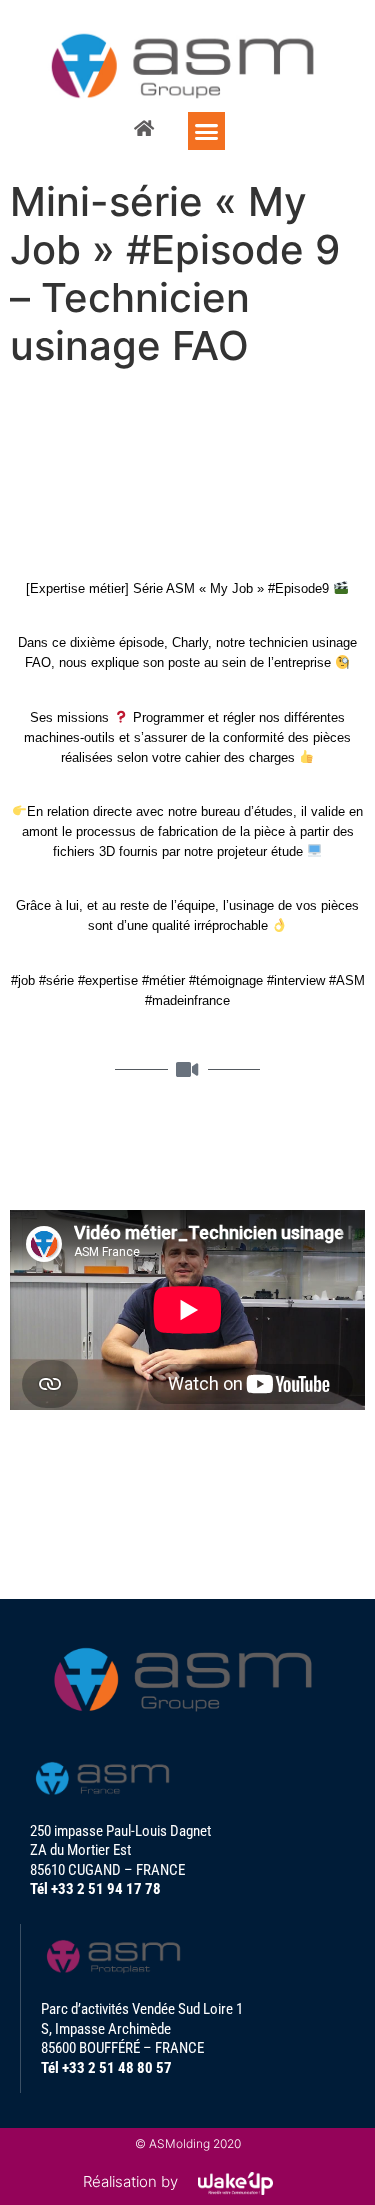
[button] (207, 131)
